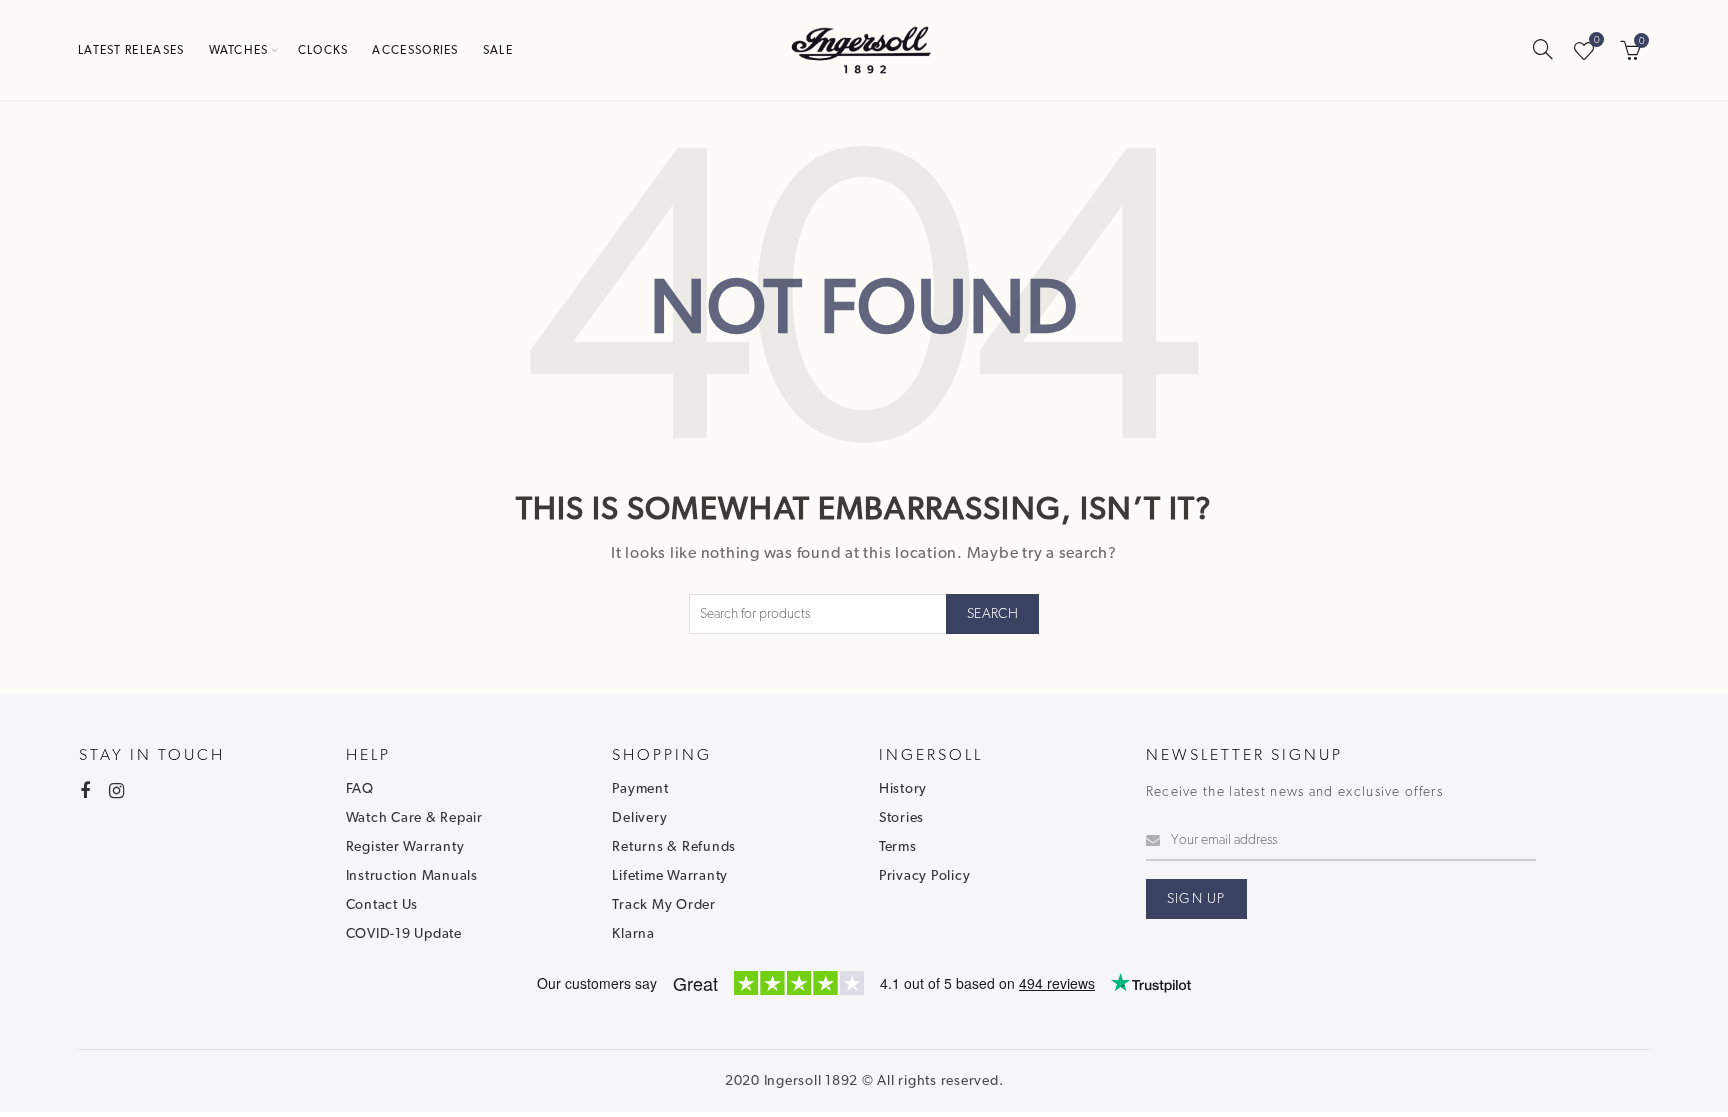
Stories (901, 818)
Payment (640, 789)
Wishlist (1596, 40)
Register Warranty (405, 847)
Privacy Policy (925, 876)
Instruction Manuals (412, 876)
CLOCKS (323, 50)
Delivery (639, 818)
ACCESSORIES (415, 50)
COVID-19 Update (404, 934)
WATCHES (239, 50)
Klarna (633, 934)
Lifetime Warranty (670, 876)
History (903, 789)
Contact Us (382, 905)
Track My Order (664, 905)
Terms (898, 847)
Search (992, 614)
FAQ (360, 789)
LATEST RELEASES (131, 50)
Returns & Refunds (674, 847)
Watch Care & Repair (414, 818)
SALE (498, 50)
